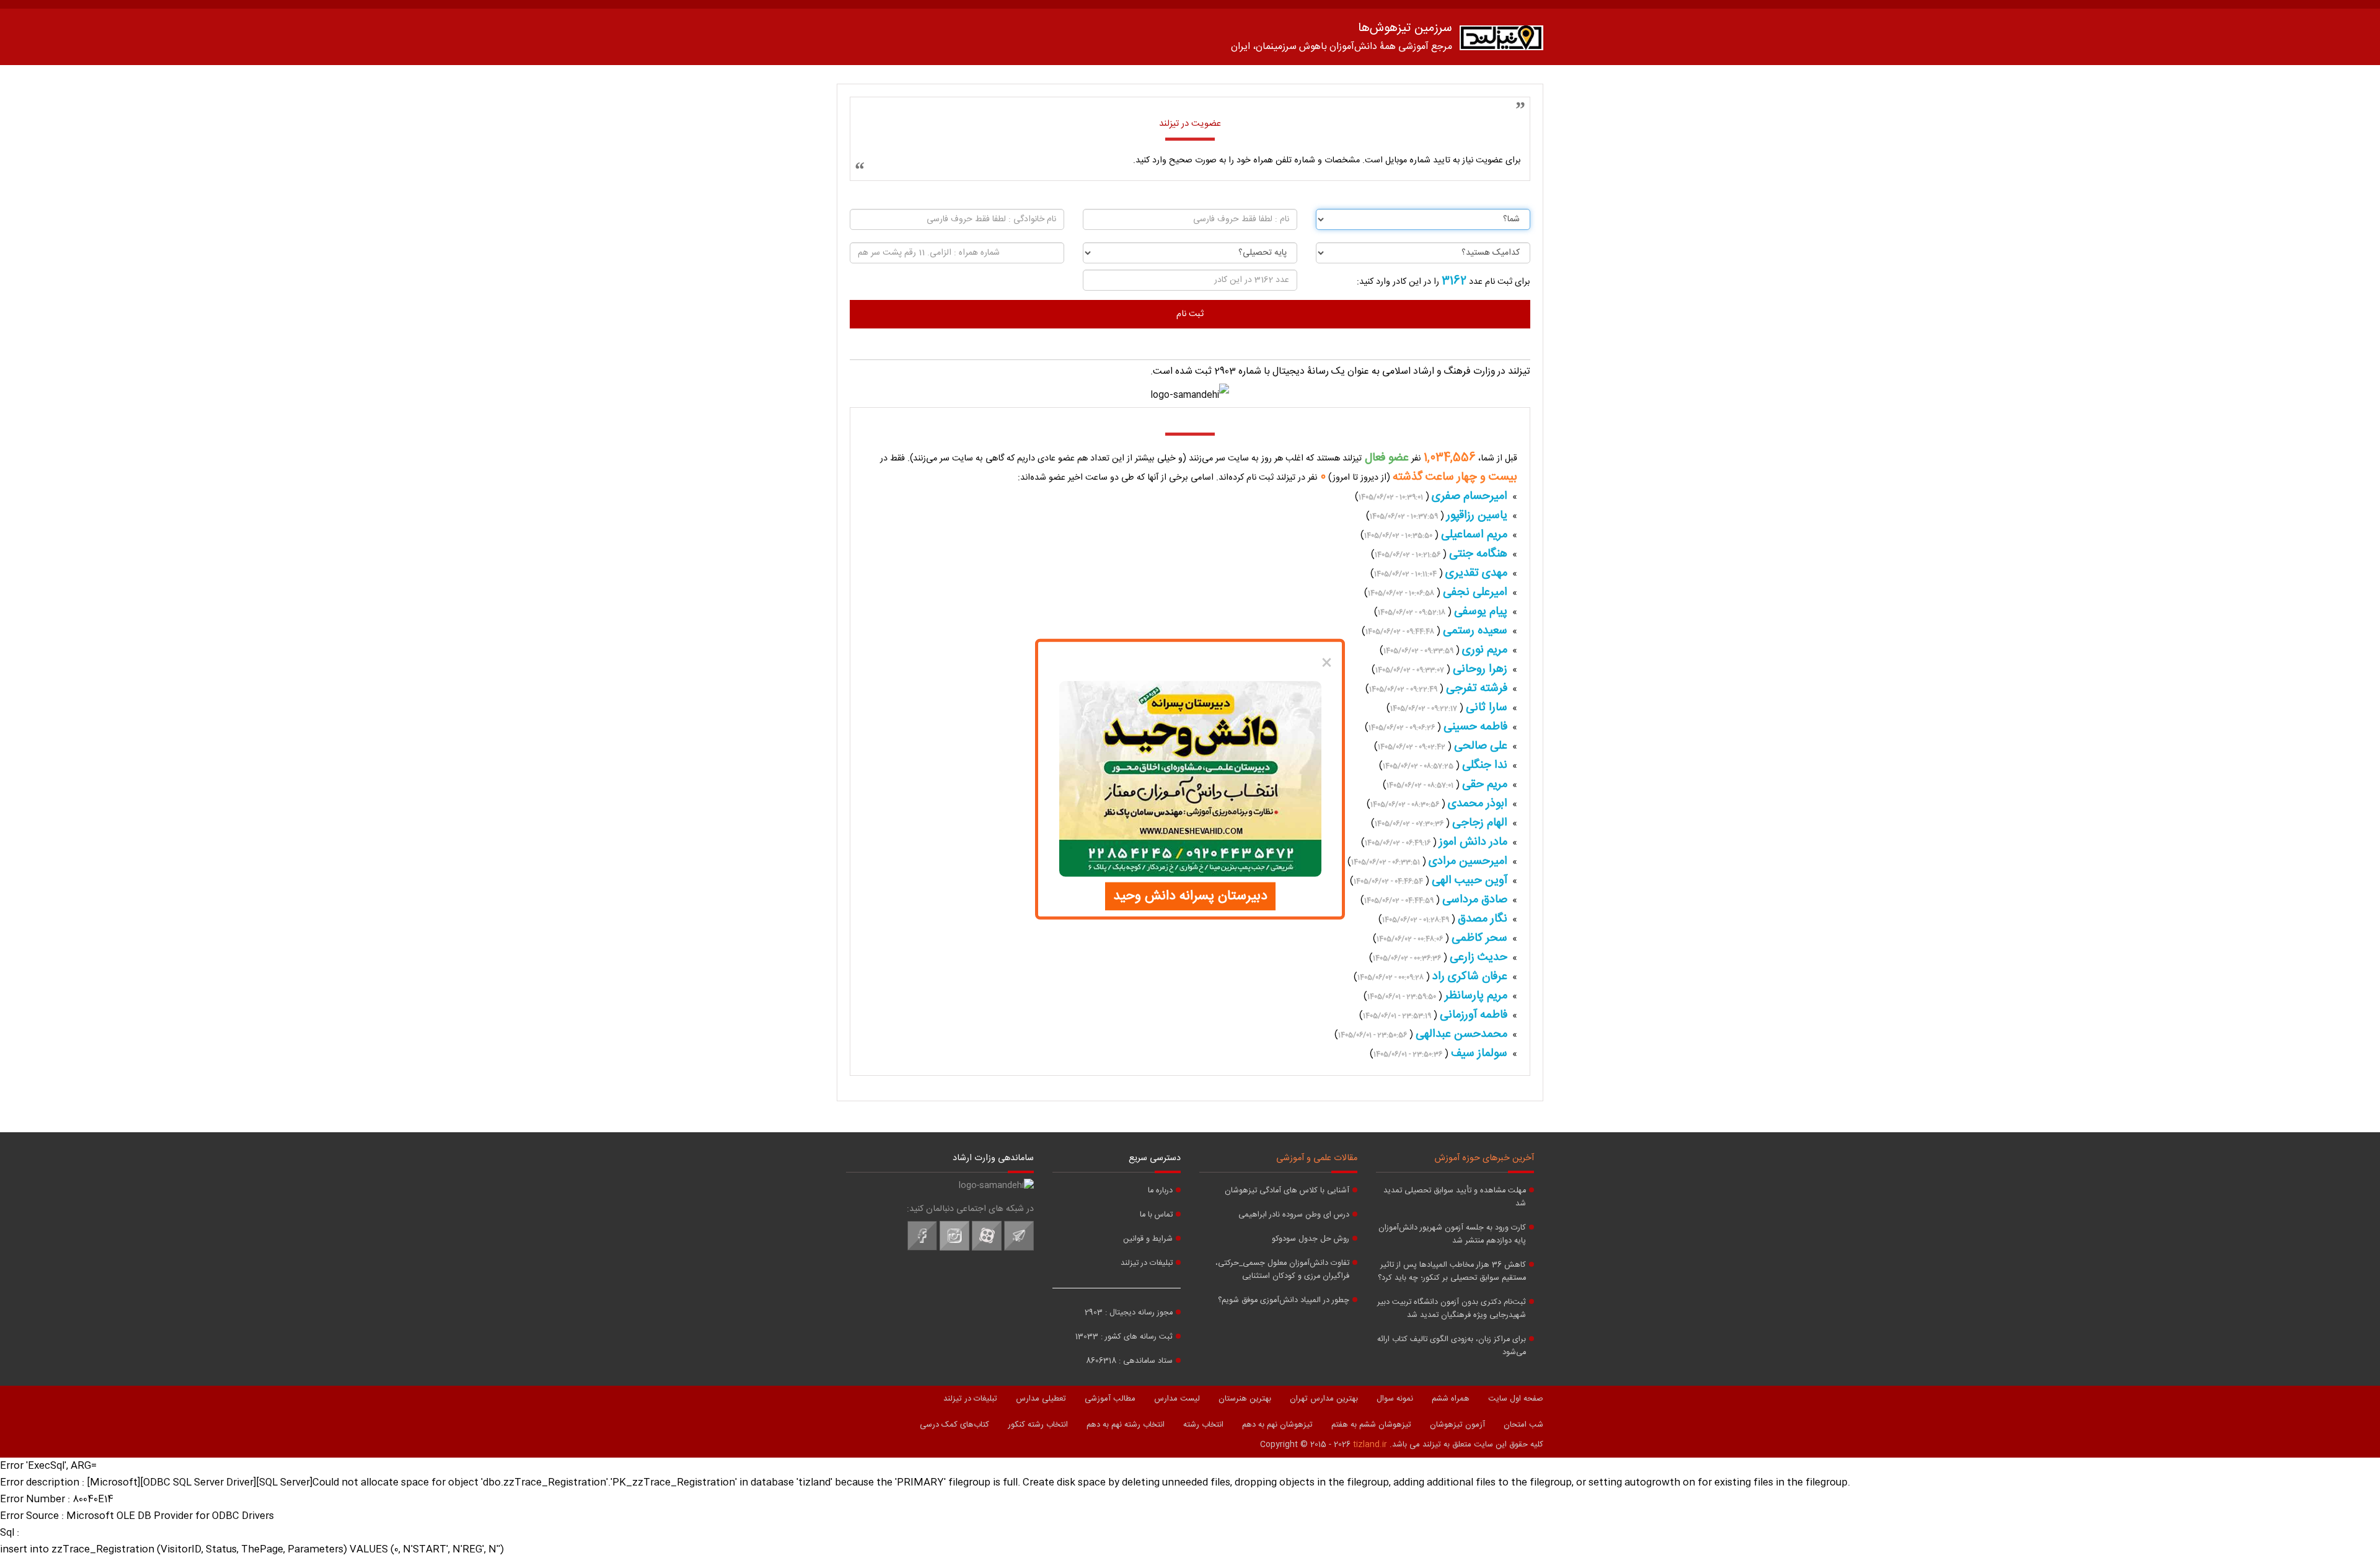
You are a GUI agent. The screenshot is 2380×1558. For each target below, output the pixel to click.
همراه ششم (1451, 1399)
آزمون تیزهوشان (1457, 1425)
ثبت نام (1190, 314)
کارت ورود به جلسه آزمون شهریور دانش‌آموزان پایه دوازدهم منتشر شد (1452, 1235)
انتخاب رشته (1203, 1425)
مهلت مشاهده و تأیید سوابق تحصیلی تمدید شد (1455, 1197)
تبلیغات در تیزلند (1147, 1263)
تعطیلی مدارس (1041, 1399)
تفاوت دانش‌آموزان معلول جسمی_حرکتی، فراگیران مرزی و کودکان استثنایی (1282, 1270)
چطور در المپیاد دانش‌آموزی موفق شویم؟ (1284, 1301)
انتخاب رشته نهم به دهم (1126, 1425)
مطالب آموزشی (1110, 1399)
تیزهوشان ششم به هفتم (1371, 1425)
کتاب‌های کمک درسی (954, 1425)
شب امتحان (1523, 1425)
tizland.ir (1370, 1445)
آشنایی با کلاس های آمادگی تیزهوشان (1287, 1191)
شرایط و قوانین (1148, 1239)
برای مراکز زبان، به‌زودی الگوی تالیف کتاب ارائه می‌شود (1452, 1346)
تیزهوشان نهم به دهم (1277, 1425)
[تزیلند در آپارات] (987, 1249)
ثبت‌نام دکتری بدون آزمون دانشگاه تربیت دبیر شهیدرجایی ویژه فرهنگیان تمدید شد (1452, 1309)
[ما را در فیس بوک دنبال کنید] (922, 1249)
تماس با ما (1156, 1215)
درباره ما (1160, 1191)
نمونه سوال (1395, 1399)
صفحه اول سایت (1516, 1399)
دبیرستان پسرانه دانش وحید (1190, 896)
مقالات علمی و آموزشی (1317, 1158)
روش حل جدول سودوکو (1311, 1239)
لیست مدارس (1177, 1399)
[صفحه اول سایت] (1501, 41)
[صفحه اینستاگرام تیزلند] (954, 1249)
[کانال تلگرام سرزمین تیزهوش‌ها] (1019, 1249)
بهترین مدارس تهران (1324, 1399)
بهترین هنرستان (1245, 1399)
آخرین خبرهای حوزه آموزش (1484, 1158)
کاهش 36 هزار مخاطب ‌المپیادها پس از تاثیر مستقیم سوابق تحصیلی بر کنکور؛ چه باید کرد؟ (1452, 1272)
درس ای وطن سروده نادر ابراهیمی (1294, 1215)
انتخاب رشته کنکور (1038, 1425)
